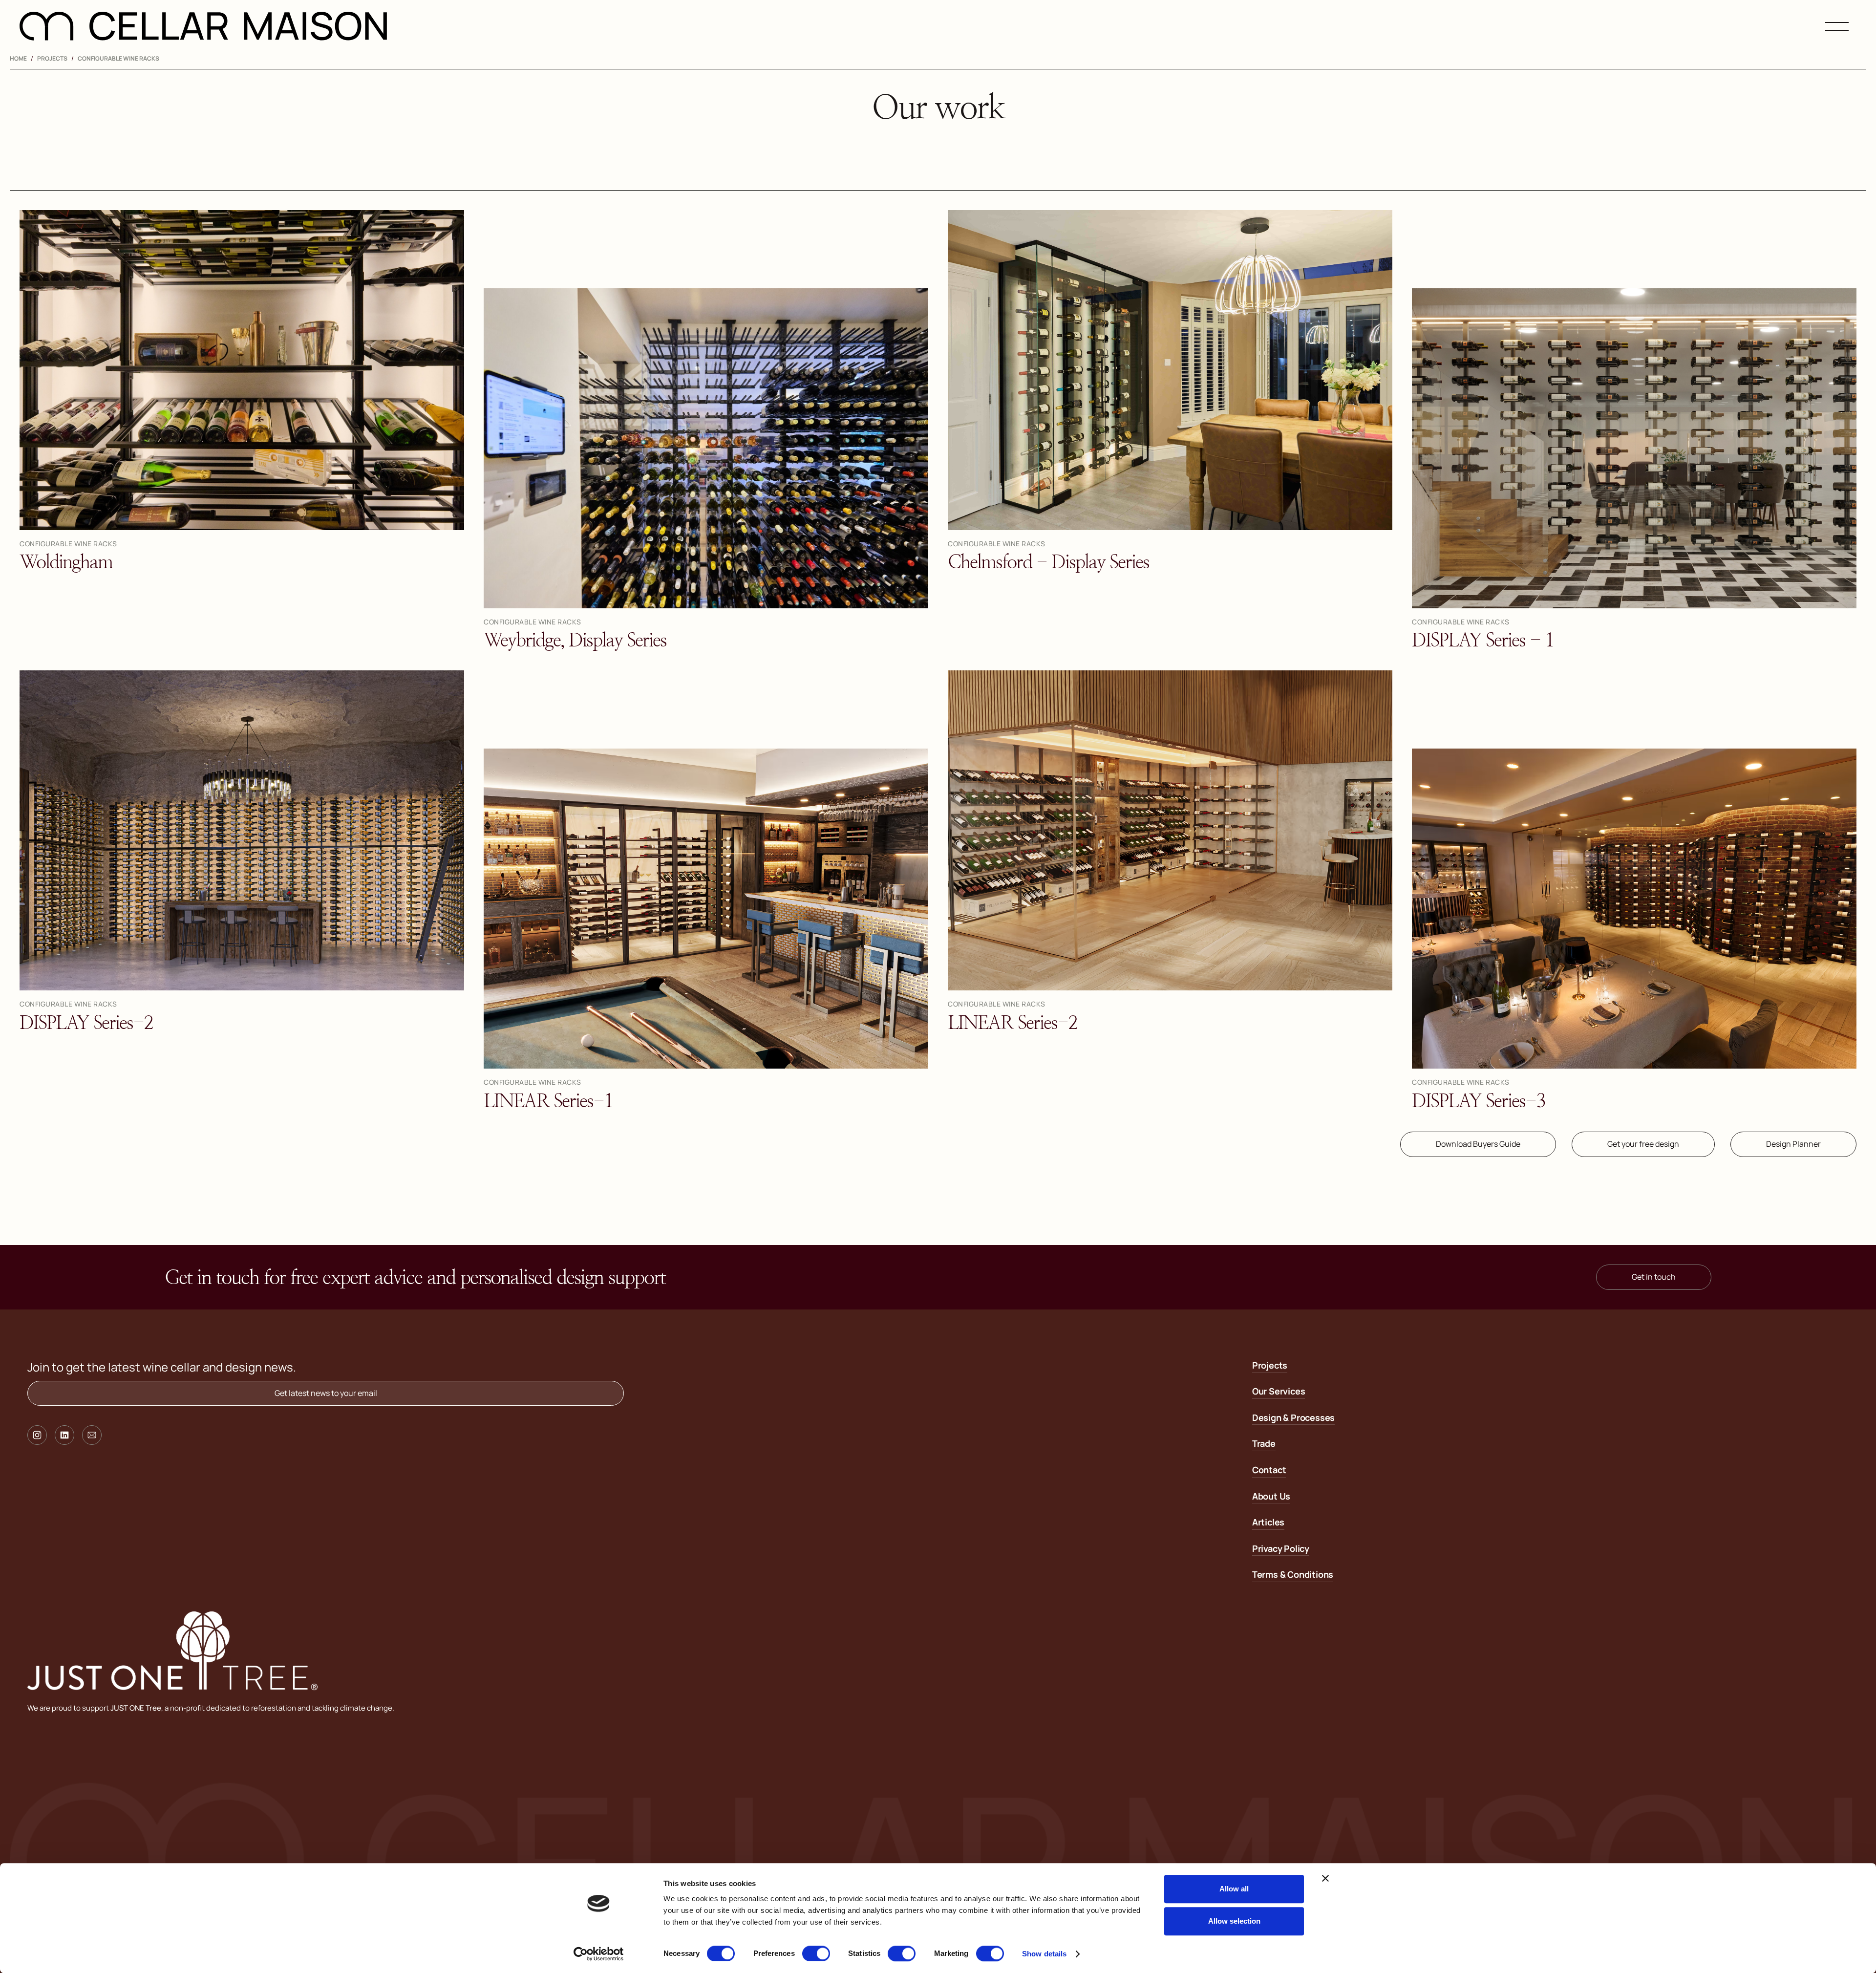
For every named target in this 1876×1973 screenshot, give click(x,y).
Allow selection (1234, 1921)
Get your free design (1643, 1144)
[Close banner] (1325, 1878)
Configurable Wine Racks (118, 58)
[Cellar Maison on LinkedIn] (64, 1435)
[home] (203, 26)
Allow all (1234, 1889)
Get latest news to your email (326, 1393)
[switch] (816, 1953)
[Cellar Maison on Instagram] (37, 1435)
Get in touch (1654, 1277)
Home (18, 58)
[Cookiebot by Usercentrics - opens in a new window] (599, 1954)
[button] (1837, 26)
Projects (52, 58)
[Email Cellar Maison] (92, 1435)
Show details (1044, 1954)
